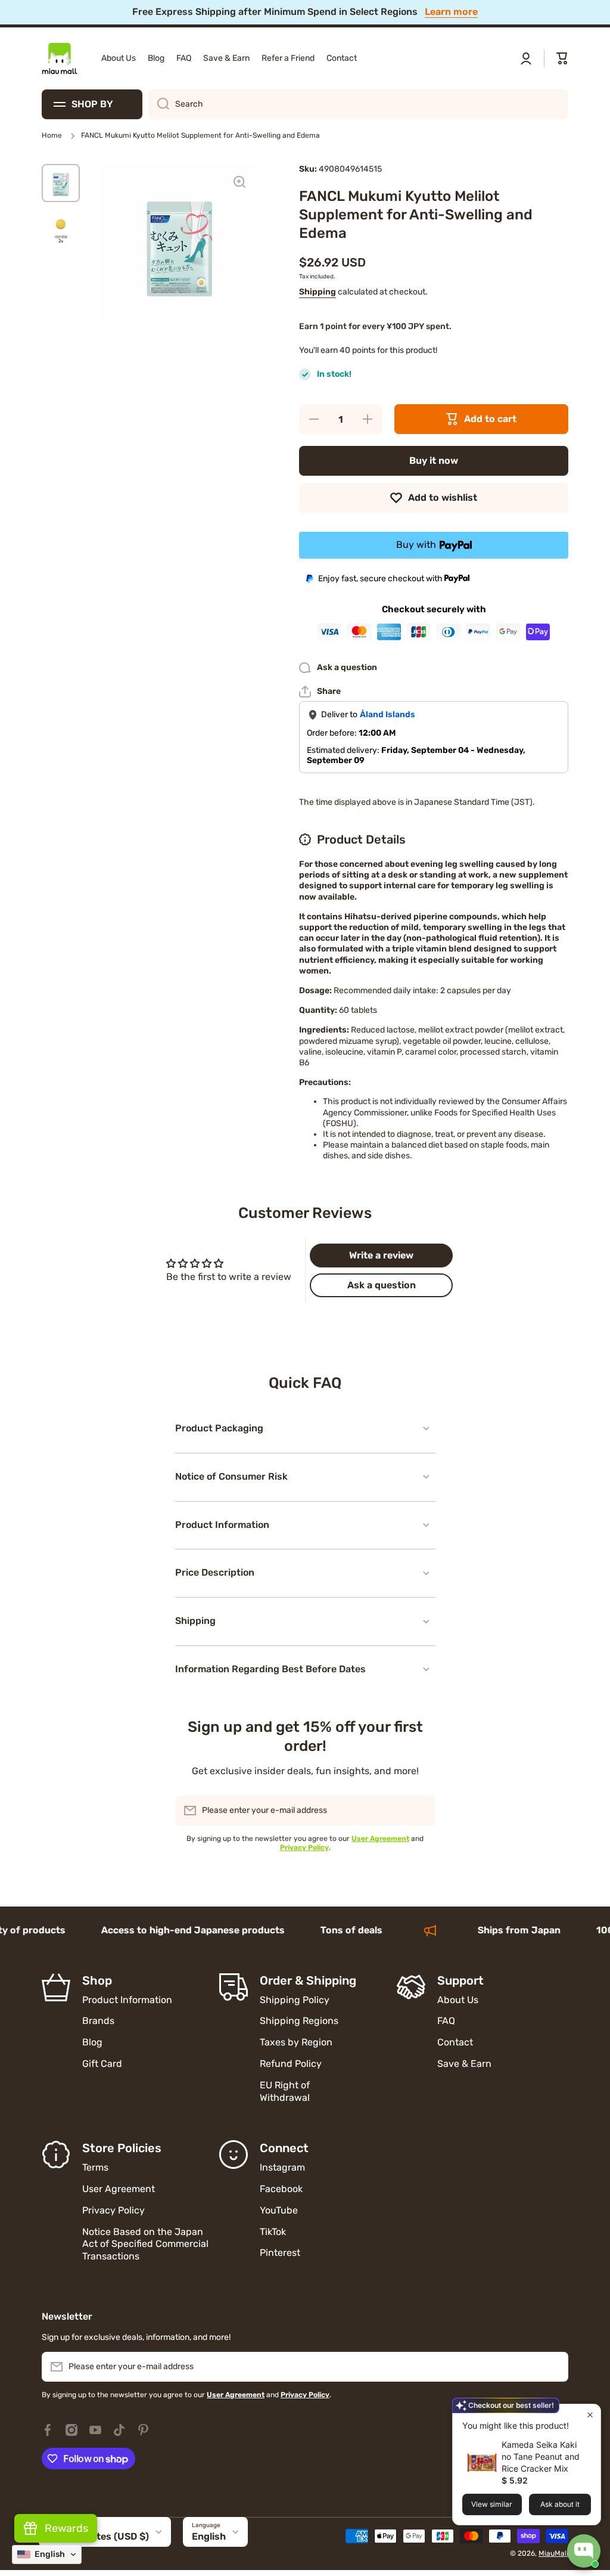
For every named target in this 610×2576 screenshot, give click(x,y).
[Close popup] (590, 2415)
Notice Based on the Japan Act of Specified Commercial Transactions (145, 2244)
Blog (92, 2042)
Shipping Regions (299, 2021)
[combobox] (358, 104)
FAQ (446, 2021)
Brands (98, 2021)
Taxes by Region (296, 2042)
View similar (492, 2504)
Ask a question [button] (382, 1285)
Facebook (281, 2189)
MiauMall (553, 2553)
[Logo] (60, 58)
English (209, 2536)
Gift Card (102, 2064)
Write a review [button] (381, 1255)
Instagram (282, 2167)
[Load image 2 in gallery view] (61, 227)
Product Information (127, 2000)
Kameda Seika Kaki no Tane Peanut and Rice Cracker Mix (541, 2456)
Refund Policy (291, 2064)
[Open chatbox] (584, 2551)
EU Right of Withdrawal (286, 2091)
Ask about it (560, 2504)
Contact (455, 2042)
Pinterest (280, 2253)
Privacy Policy (113, 2210)
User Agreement (119, 2189)
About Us (458, 2000)
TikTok (273, 2232)
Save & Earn (464, 2064)
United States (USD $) (98, 2536)
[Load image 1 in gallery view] (61, 183)
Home (52, 135)
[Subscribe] (421, 1811)
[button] (562, 58)
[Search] (159, 104)
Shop (97, 1980)
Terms (95, 2167)
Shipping (318, 292)
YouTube (279, 2210)
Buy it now (434, 461)
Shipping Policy (295, 2000)
